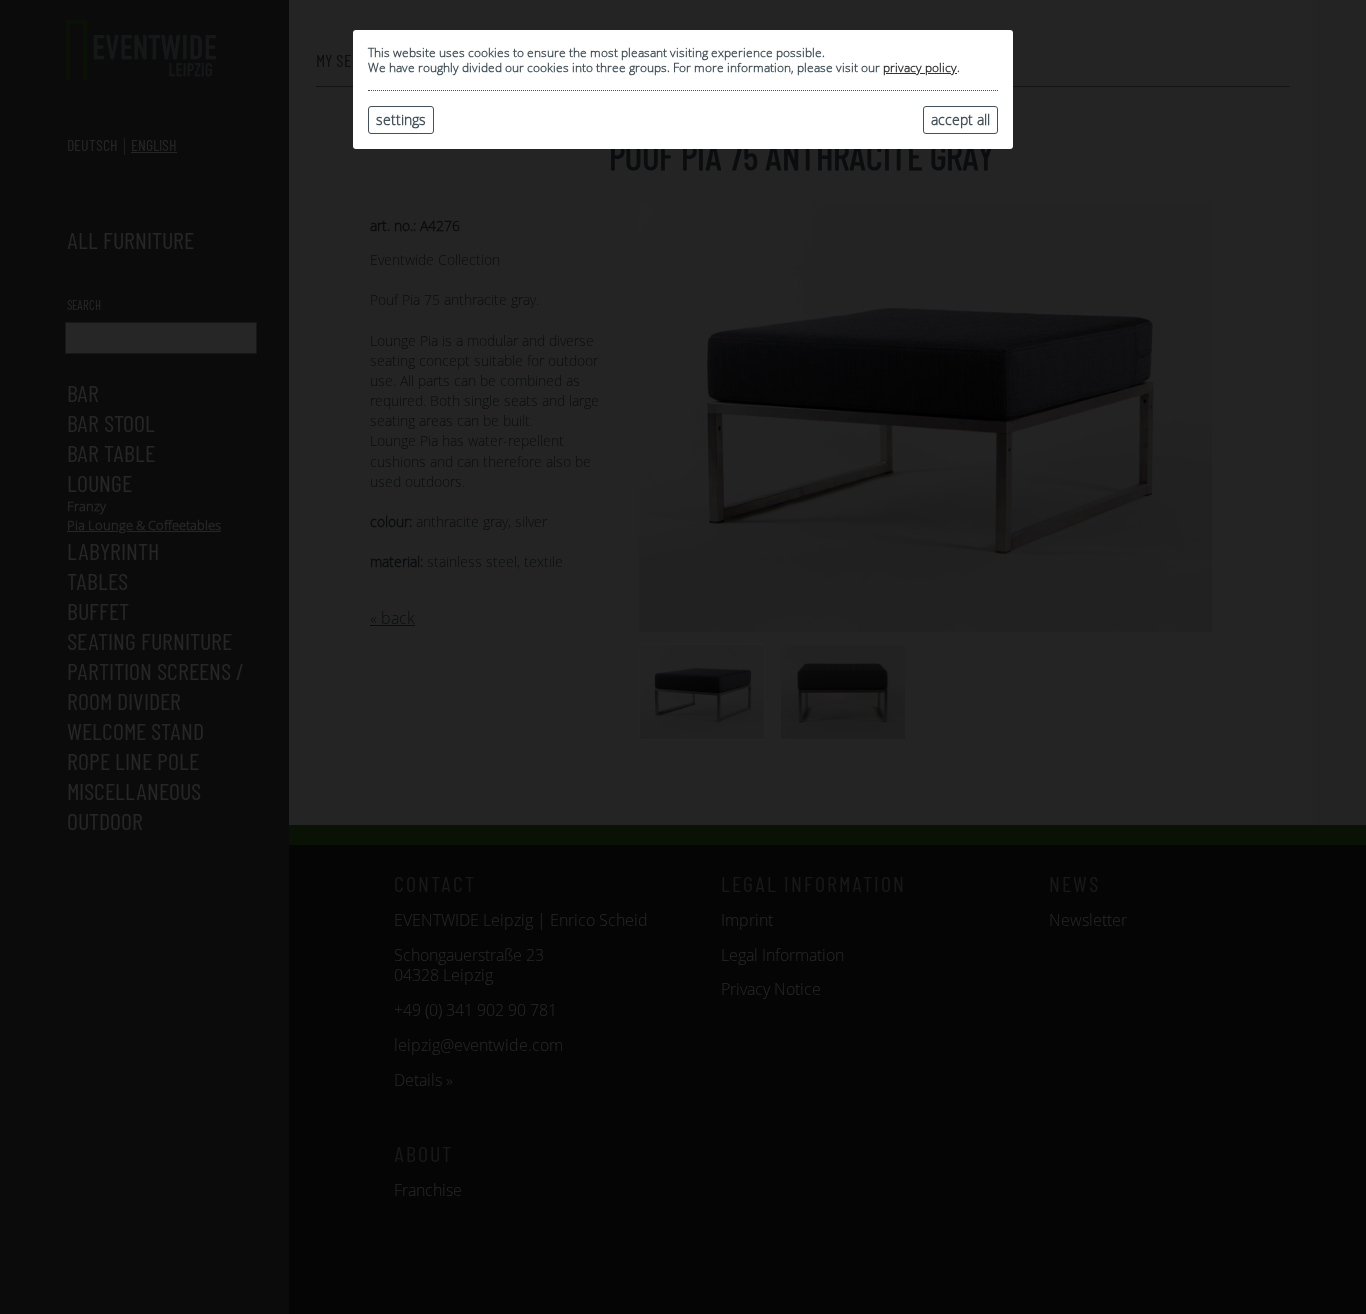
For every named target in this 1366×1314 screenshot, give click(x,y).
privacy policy (920, 67)
